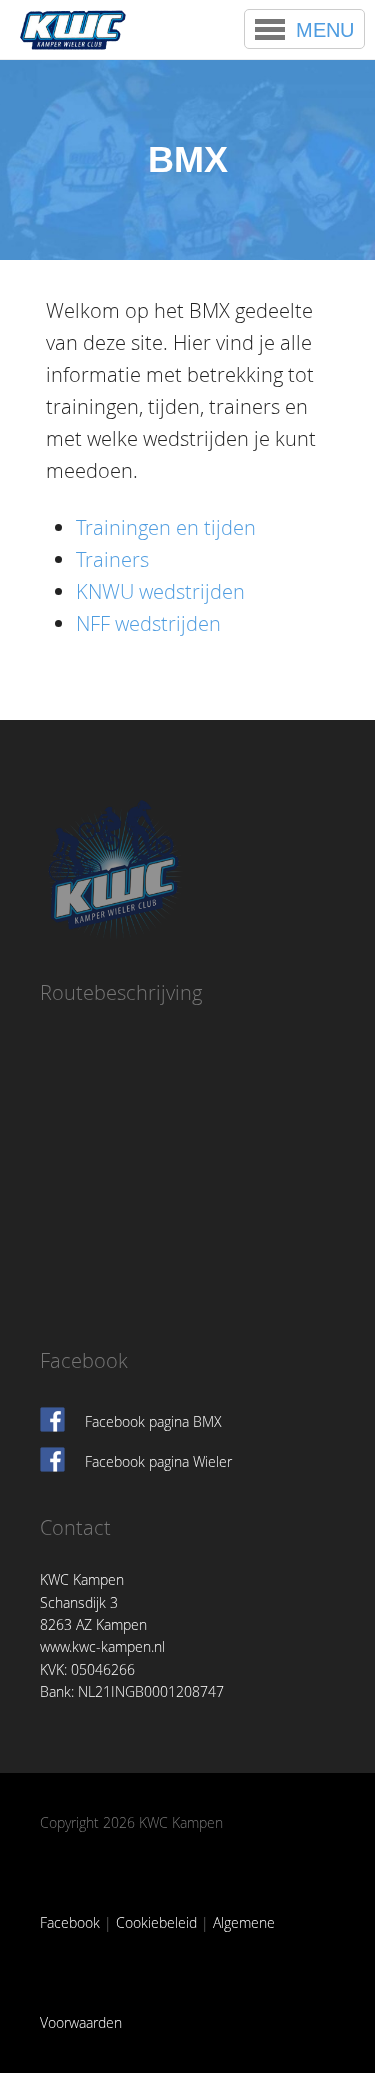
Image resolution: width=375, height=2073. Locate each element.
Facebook (70, 1922)
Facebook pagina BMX (153, 1421)
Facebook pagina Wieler (158, 1461)
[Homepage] (73, 30)
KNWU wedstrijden (160, 591)
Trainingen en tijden (166, 527)
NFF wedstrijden (148, 623)
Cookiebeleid (156, 1922)
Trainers (112, 559)
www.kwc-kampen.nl (102, 1646)
